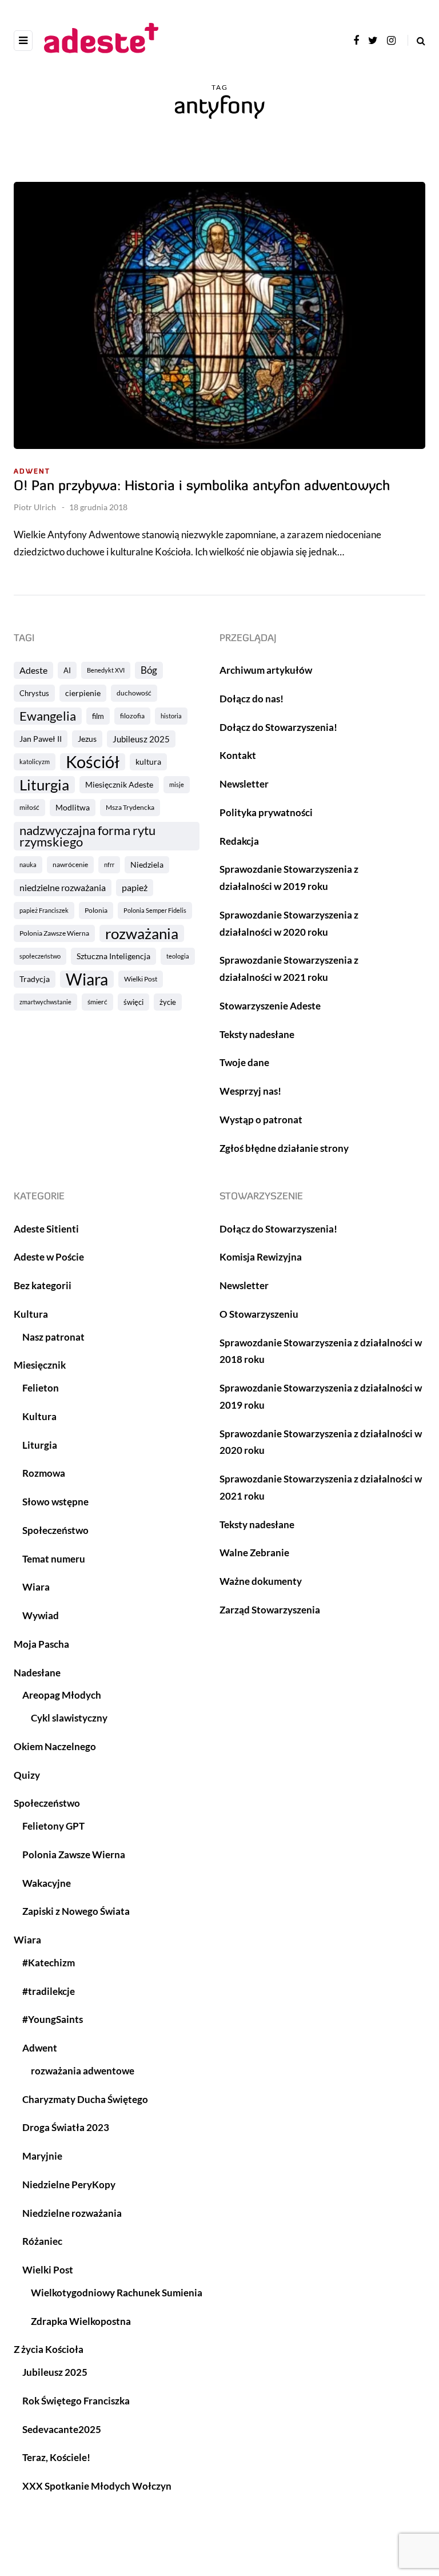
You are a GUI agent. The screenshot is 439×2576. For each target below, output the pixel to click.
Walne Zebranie (254, 1553)
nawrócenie (70, 864)
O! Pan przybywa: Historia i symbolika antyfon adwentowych (202, 487)
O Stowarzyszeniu (259, 1314)
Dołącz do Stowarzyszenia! (278, 727)
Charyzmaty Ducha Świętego (85, 2099)
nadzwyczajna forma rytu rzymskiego (87, 836)
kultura (148, 762)
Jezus (87, 739)
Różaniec (42, 2241)
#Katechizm (49, 1963)
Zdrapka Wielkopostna (81, 2321)
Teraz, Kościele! (56, 2457)
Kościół (93, 762)
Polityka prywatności (266, 812)
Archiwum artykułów (266, 670)
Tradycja (35, 979)
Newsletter (244, 784)
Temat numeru (54, 1559)
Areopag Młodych (62, 1695)
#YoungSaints (53, 2019)
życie (168, 1002)
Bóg (149, 670)
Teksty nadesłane (257, 1034)
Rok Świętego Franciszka (76, 2401)
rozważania (142, 933)
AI (67, 670)
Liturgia (44, 785)
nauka (28, 864)
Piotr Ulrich (35, 507)
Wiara (87, 979)
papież (135, 887)
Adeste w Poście (49, 1257)
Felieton (41, 1388)
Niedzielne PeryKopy (69, 2185)
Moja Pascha (41, 1644)
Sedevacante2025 (62, 2429)
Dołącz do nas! (252, 699)
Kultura (31, 1314)
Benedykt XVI (106, 670)
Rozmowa (44, 1473)
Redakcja (239, 841)
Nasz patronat (53, 1337)
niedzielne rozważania (63, 887)
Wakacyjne (47, 1883)
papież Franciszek (44, 910)
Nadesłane (37, 1673)
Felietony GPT (53, 1826)
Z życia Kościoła (49, 2349)
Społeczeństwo (55, 1530)
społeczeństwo (40, 956)
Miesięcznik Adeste (119, 784)
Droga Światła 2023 (66, 2127)
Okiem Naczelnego (55, 1746)
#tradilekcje (49, 1991)
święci (133, 1002)
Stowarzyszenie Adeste (270, 1006)
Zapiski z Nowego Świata (76, 1911)
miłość (29, 807)
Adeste (33, 670)
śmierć (97, 1002)
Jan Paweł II (41, 739)
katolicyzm (35, 762)
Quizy (27, 1775)
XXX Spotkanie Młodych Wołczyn (97, 2486)
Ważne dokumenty (261, 1581)
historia (171, 716)
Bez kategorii (43, 1285)
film (98, 716)
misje (177, 784)
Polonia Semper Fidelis (155, 910)
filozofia (132, 716)
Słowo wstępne (55, 1502)
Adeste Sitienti (46, 1229)
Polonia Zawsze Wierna (54, 933)
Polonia (96, 910)
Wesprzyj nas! (250, 1091)
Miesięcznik (40, 1365)
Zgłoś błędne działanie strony (284, 1148)
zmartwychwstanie (45, 1002)
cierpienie (83, 693)
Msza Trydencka (130, 807)
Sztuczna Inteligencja (113, 956)
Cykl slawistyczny (69, 1718)
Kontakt (238, 755)
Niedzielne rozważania (72, 2213)
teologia (178, 956)
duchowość (134, 693)
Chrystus (34, 693)
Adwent (32, 472)
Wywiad (41, 1615)
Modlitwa (73, 807)
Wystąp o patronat (261, 1120)
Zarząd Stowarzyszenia (270, 1610)
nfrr (109, 864)
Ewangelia (48, 716)
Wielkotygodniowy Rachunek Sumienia (117, 2293)
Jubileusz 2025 (141, 739)
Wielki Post (141, 979)
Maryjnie (42, 2156)
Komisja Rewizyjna (261, 1257)
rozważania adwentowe (83, 2071)
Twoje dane (244, 1062)
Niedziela (147, 864)
